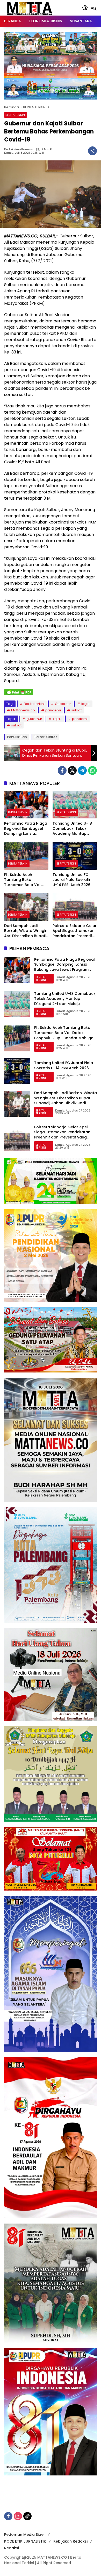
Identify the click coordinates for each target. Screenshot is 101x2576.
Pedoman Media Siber (25, 2535)
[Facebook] (62, 770)
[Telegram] (82, 770)
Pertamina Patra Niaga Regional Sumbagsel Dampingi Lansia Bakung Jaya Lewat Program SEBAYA (26, 829)
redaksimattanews (19, 149)
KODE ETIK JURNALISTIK (25, 2541)
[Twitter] (72, 770)
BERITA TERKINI (16, 115)
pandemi (53, 710)
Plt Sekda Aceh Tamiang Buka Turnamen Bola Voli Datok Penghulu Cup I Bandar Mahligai (24, 880)
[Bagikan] (92, 151)
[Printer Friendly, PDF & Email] (19, 692)
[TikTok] (27, 2516)
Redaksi (12, 2548)
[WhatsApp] (92, 770)
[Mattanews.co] (30, 8)
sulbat (76, 710)
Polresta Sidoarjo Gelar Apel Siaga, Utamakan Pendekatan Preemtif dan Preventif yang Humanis (75, 931)
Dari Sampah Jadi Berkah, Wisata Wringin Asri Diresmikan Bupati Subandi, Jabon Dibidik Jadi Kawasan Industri (26, 931)
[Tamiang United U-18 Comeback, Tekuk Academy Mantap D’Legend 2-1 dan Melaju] (75, 805)
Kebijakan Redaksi (70, 2541)
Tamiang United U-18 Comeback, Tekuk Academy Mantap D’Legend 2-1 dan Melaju (72, 829)
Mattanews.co (23, 710)
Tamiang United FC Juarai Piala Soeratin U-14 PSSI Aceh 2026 (72, 880)
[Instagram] (18, 2516)
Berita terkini (34, 704)
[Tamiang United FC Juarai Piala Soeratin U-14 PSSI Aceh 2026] (75, 856)
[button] (85, 8)
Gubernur (63, 704)
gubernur (34, 719)
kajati (86, 704)
